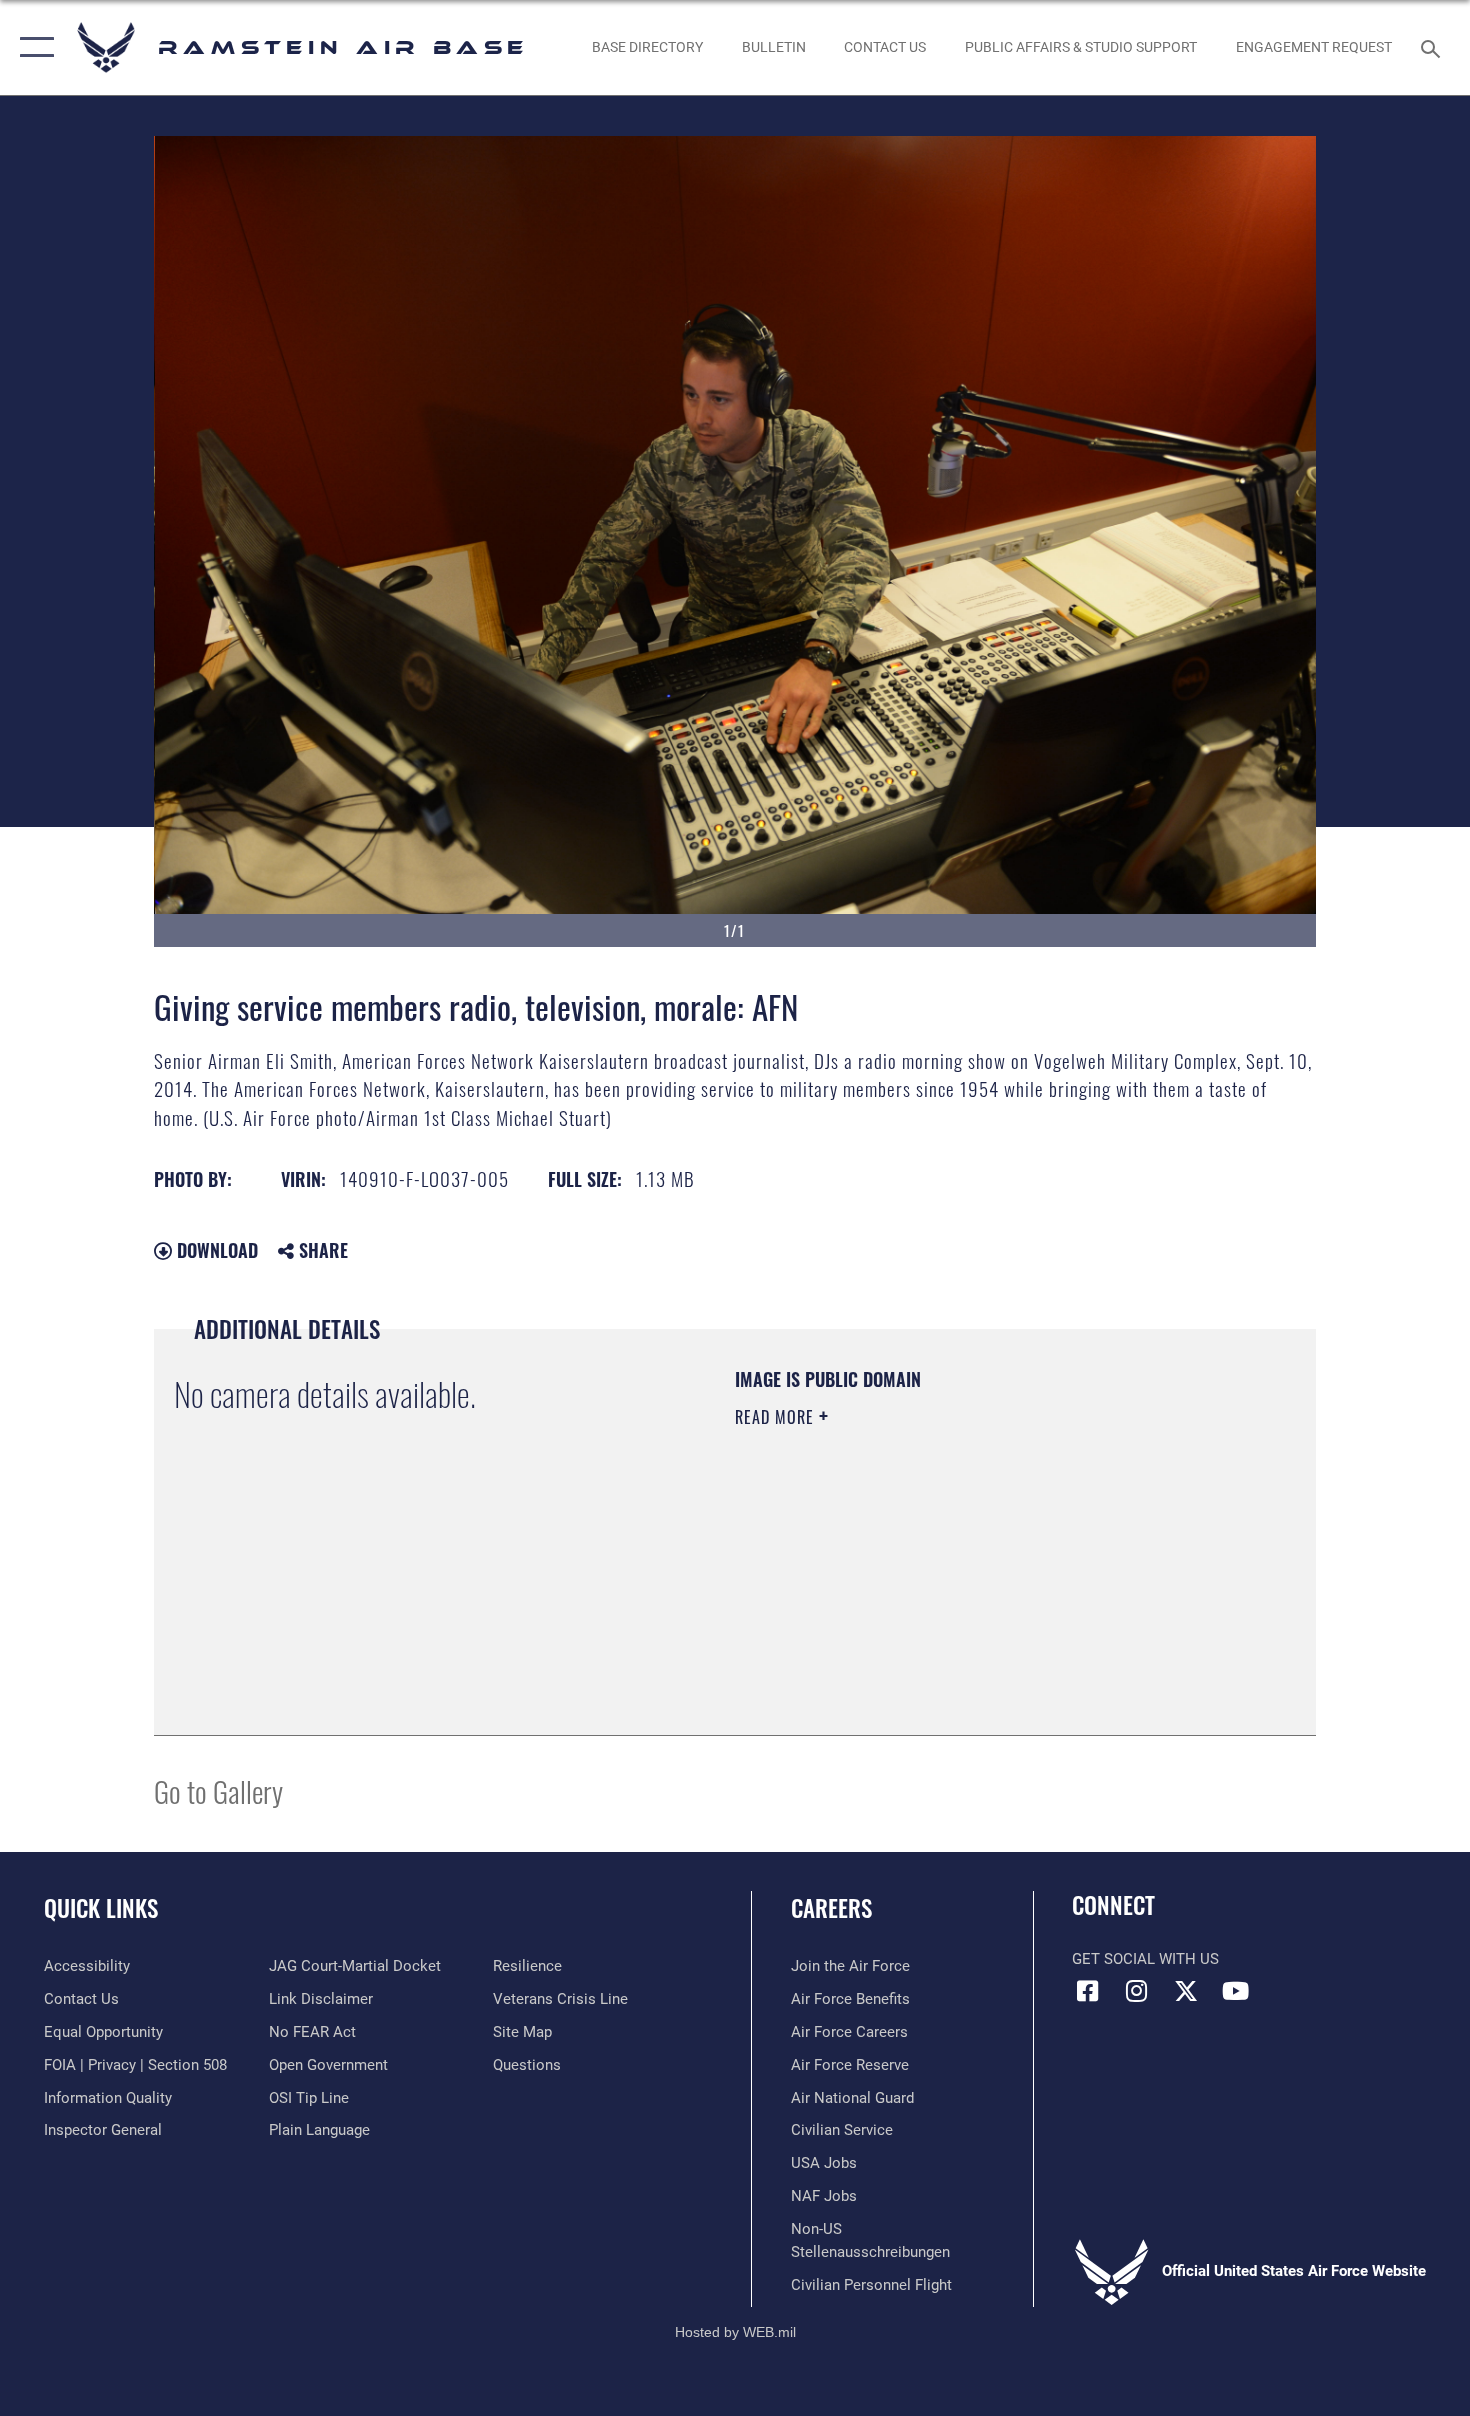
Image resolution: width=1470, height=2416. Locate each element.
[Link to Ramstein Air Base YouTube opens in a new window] (1235, 1991)
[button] (32, 47)
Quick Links (101, 1908)
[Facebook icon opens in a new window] (1087, 1991)
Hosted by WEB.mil (735, 2332)
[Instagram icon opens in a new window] (1137, 1991)
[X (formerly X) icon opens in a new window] (1186, 1991)
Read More (777, 1417)
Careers (831, 1908)
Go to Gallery (218, 1790)
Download (215, 1250)
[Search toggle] (1433, 47)
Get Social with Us (1145, 1959)
